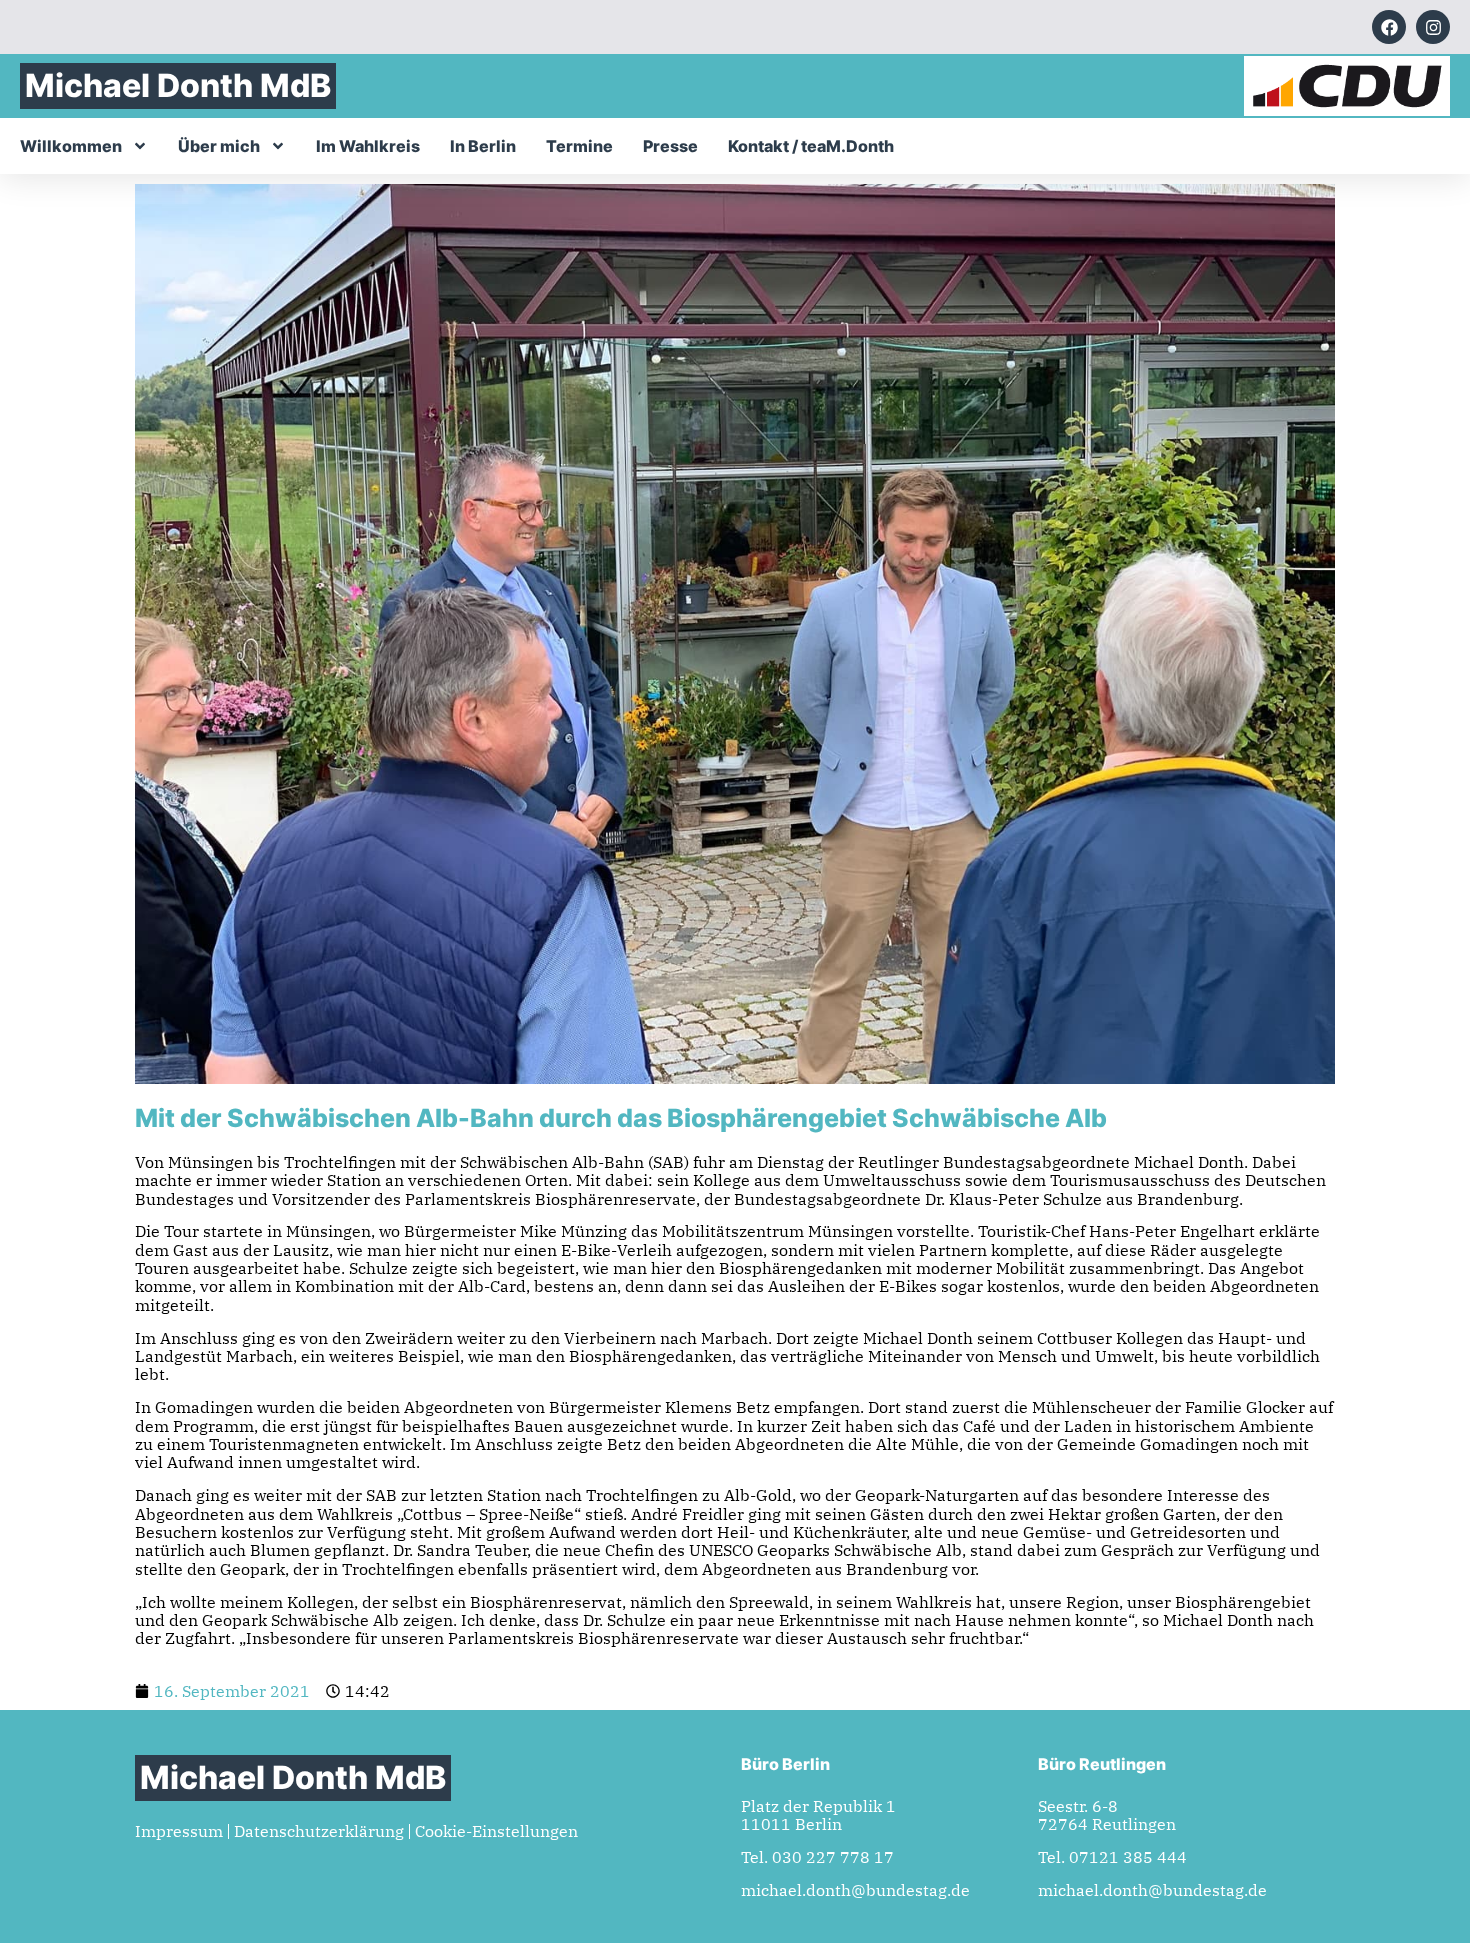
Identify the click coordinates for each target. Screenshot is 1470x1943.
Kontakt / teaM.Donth (811, 146)
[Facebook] (1389, 27)
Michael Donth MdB (178, 85)
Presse (670, 146)
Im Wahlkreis (368, 146)
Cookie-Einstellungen (496, 1831)
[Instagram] (1433, 27)
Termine (579, 146)
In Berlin (483, 146)
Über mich (219, 146)
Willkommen (71, 146)
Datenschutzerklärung (319, 1831)
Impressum (179, 1831)
